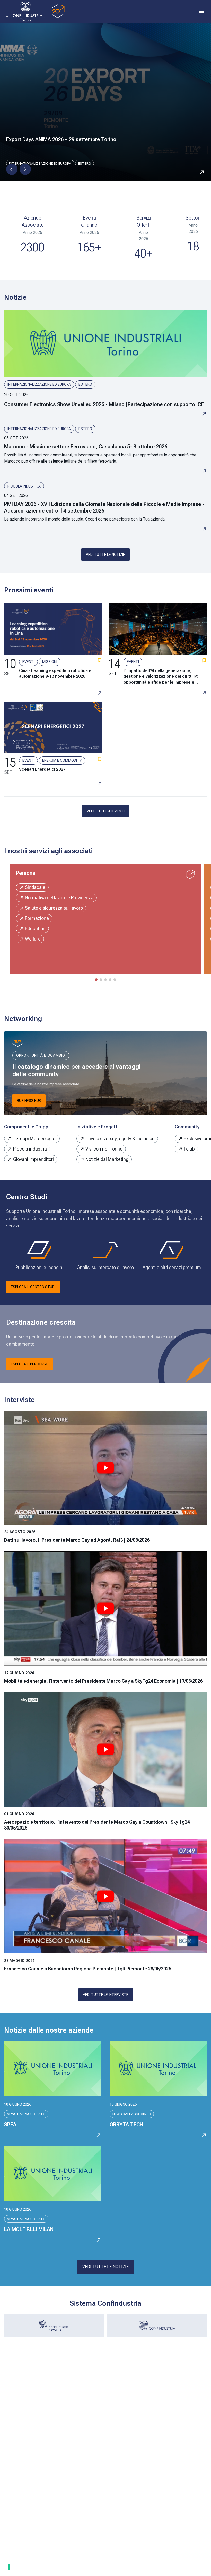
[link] (105, 363)
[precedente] (12, 169)
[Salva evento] (100, 660)
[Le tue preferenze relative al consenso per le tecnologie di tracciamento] (9, 2567)
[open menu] (202, 11)
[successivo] (25, 169)
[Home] (35, 11)
